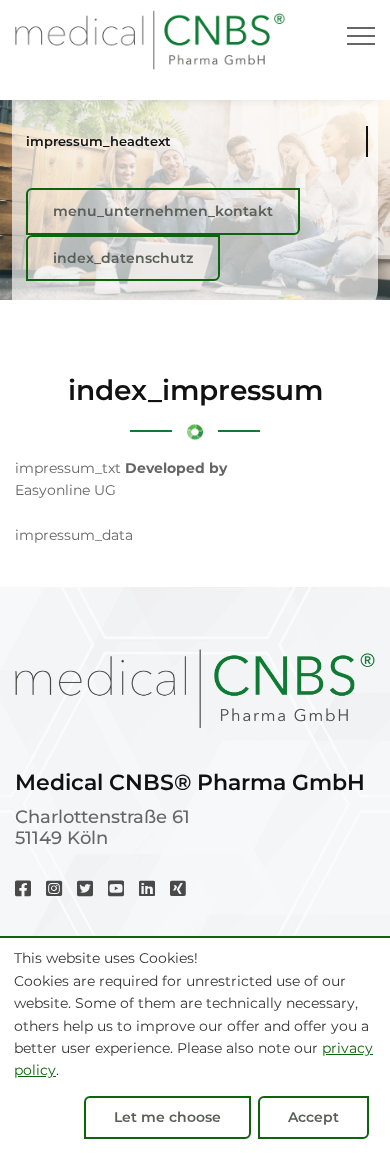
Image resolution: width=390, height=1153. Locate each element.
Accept (313, 1117)
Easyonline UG (65, 490)
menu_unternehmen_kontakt (163, 211)
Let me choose (167, 1117)
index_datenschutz (123, 258)
